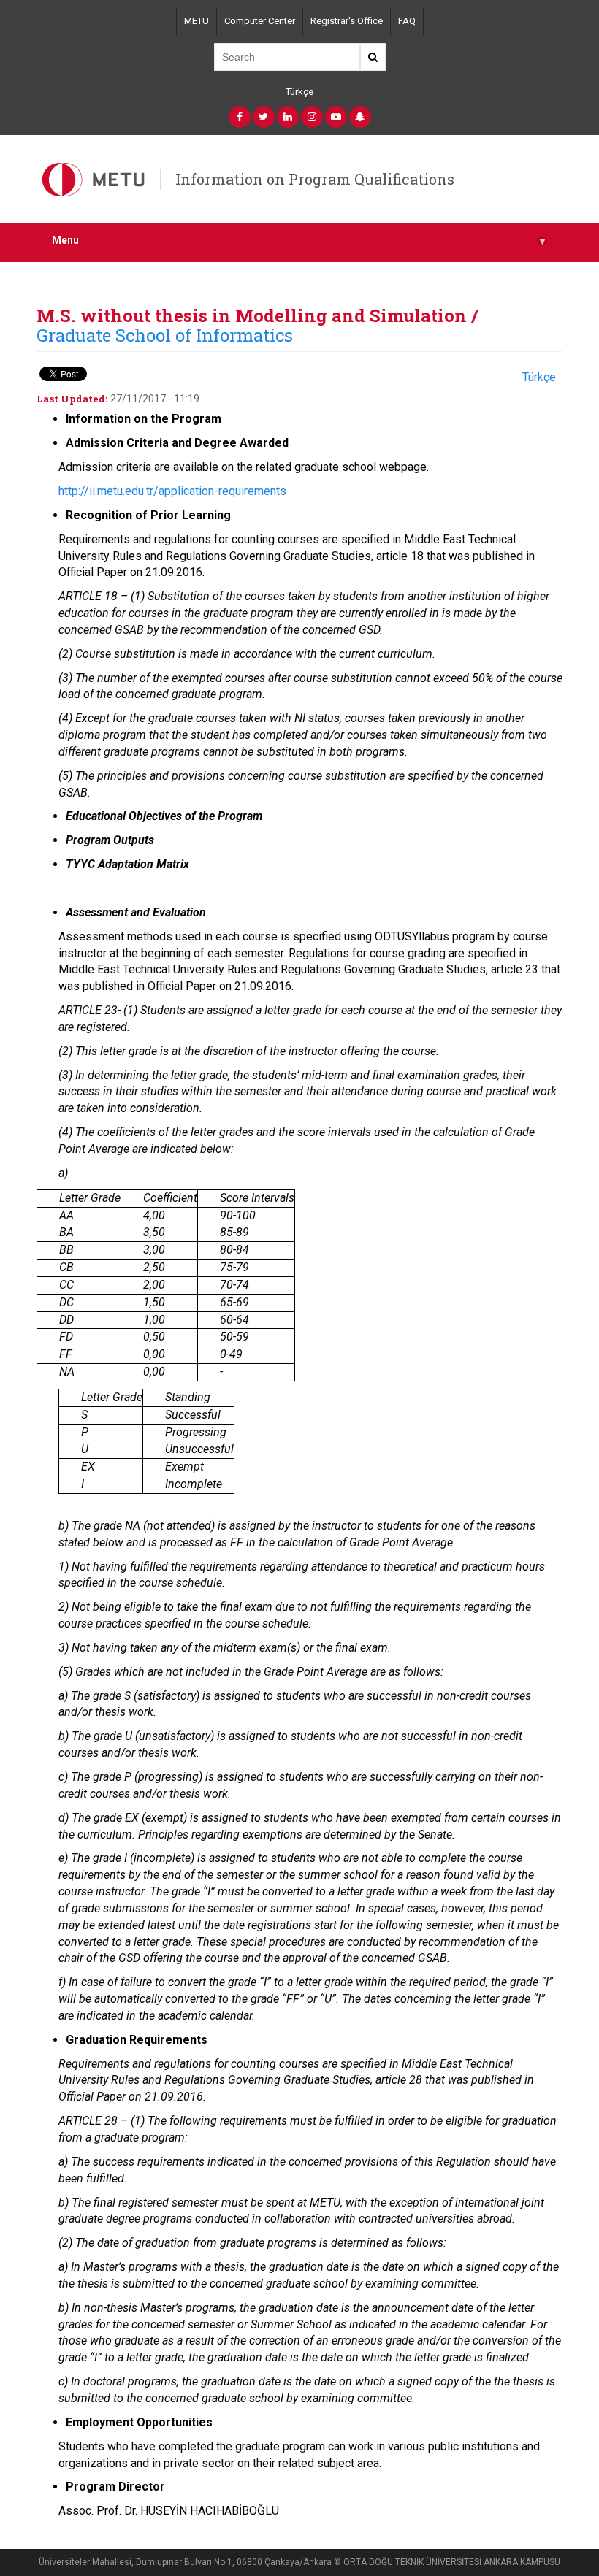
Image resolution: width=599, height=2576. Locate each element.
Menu (298, 241)
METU (197, 21)
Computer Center (260, 21)
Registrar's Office (347, 21)
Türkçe (299, 92)
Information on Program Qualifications (315, 179)
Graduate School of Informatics (165, 335)
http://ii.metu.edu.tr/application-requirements (172, 491)
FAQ (407, 21)
